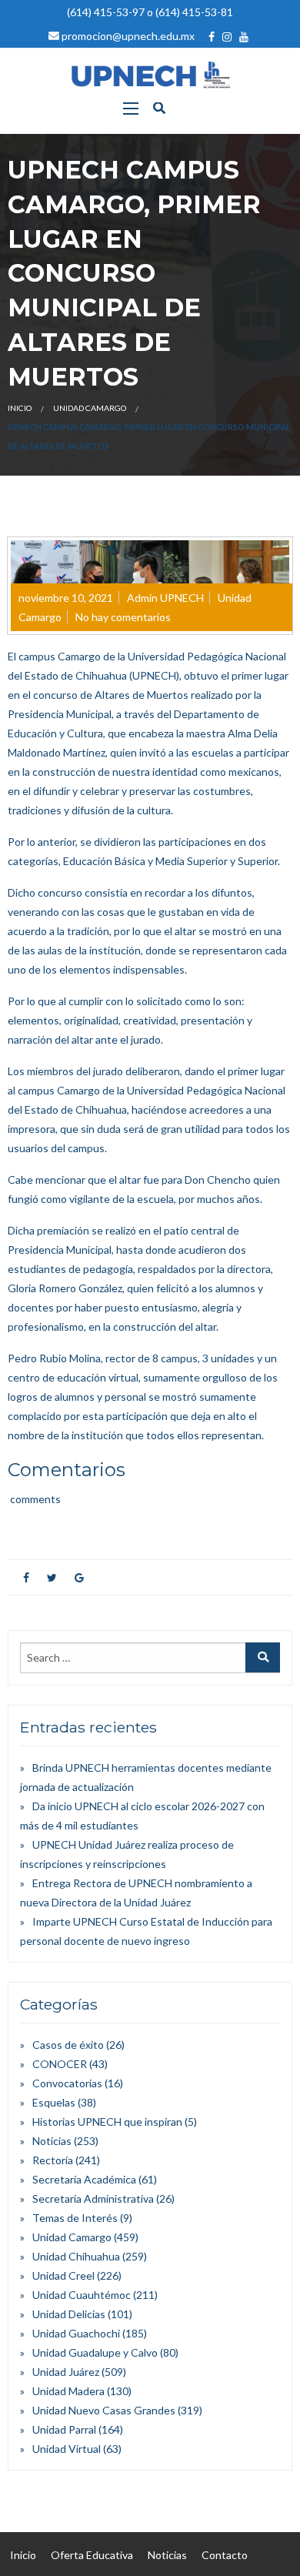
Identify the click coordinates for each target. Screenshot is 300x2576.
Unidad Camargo (90, 408)
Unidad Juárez (66, 2372)
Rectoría (53, 2160)
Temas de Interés (75, 2218)
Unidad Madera (68, 2391)
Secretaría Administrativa (93, 2198)
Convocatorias (67, 2083)
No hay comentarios (123, 617)
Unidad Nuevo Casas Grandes (104, 2410)
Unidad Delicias (69, 2314)
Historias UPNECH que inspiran (107, 2122)
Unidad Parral (64, 2429)
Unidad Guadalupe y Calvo (95, 2352)
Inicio (20, 408)
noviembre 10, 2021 (66, 598)
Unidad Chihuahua (76, 2256)
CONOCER (60, 2064)
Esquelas (54, 2102)
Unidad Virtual (67, 2449)
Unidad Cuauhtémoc (82, 2295)
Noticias (52, 2141)
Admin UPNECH (165, 598)
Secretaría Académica (84, 2179)
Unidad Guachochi (76, 2333)
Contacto (225, 2555)
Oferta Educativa (92, 2555)
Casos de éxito (68, 2045)
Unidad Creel (63, 2275)
